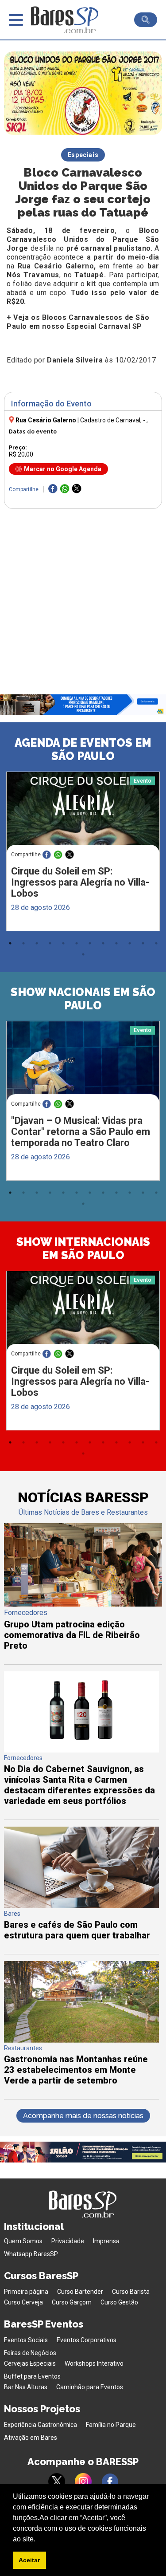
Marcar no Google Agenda (63, 469)
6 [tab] (77, 943)
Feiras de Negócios (30, 2353)
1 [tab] (10, 943)
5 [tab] (63, 943)
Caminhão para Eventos (90, 2387)
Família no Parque (111, 2425)
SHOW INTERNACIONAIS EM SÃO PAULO (83, 1249)
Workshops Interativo (94, 2363)
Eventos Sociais (26, 2340)
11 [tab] (143, 943)
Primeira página (26, 2292)
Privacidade (68, 2241)
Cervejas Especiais (30, 2363)
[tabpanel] (83, 854)
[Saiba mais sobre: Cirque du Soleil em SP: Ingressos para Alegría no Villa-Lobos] (83, 812)
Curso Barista (131, 2292)
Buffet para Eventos (32, 2376)
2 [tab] (23, 943)
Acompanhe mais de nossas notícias (83, 2116)
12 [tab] (156, 943)
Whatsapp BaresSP (31, 2254)
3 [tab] (37, 943)
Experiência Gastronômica (41, 2425)
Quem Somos (23, 2241)
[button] (39, 2540)
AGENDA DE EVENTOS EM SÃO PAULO (83, 749)
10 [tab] (130, 943)
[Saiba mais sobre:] (83, 1062)
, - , (114, 420)
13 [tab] (83, 954)
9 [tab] (116, 943)
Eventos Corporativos (87, 2340)
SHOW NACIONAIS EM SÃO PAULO (83, 999)
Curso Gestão (119, 2302)
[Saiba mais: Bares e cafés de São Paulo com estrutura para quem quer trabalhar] (81, 1906)
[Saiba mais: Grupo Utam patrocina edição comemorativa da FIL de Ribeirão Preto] (83, 1604)
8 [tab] (103, 943)
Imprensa (106, 2241)
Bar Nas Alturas (26, 2387)
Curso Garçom (72, 2302)
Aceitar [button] (29, 2560)
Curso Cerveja (23, 2302)
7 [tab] (90, 943)
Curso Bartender (80, 2292)
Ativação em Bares (31, 2438)
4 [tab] (50, 943)
